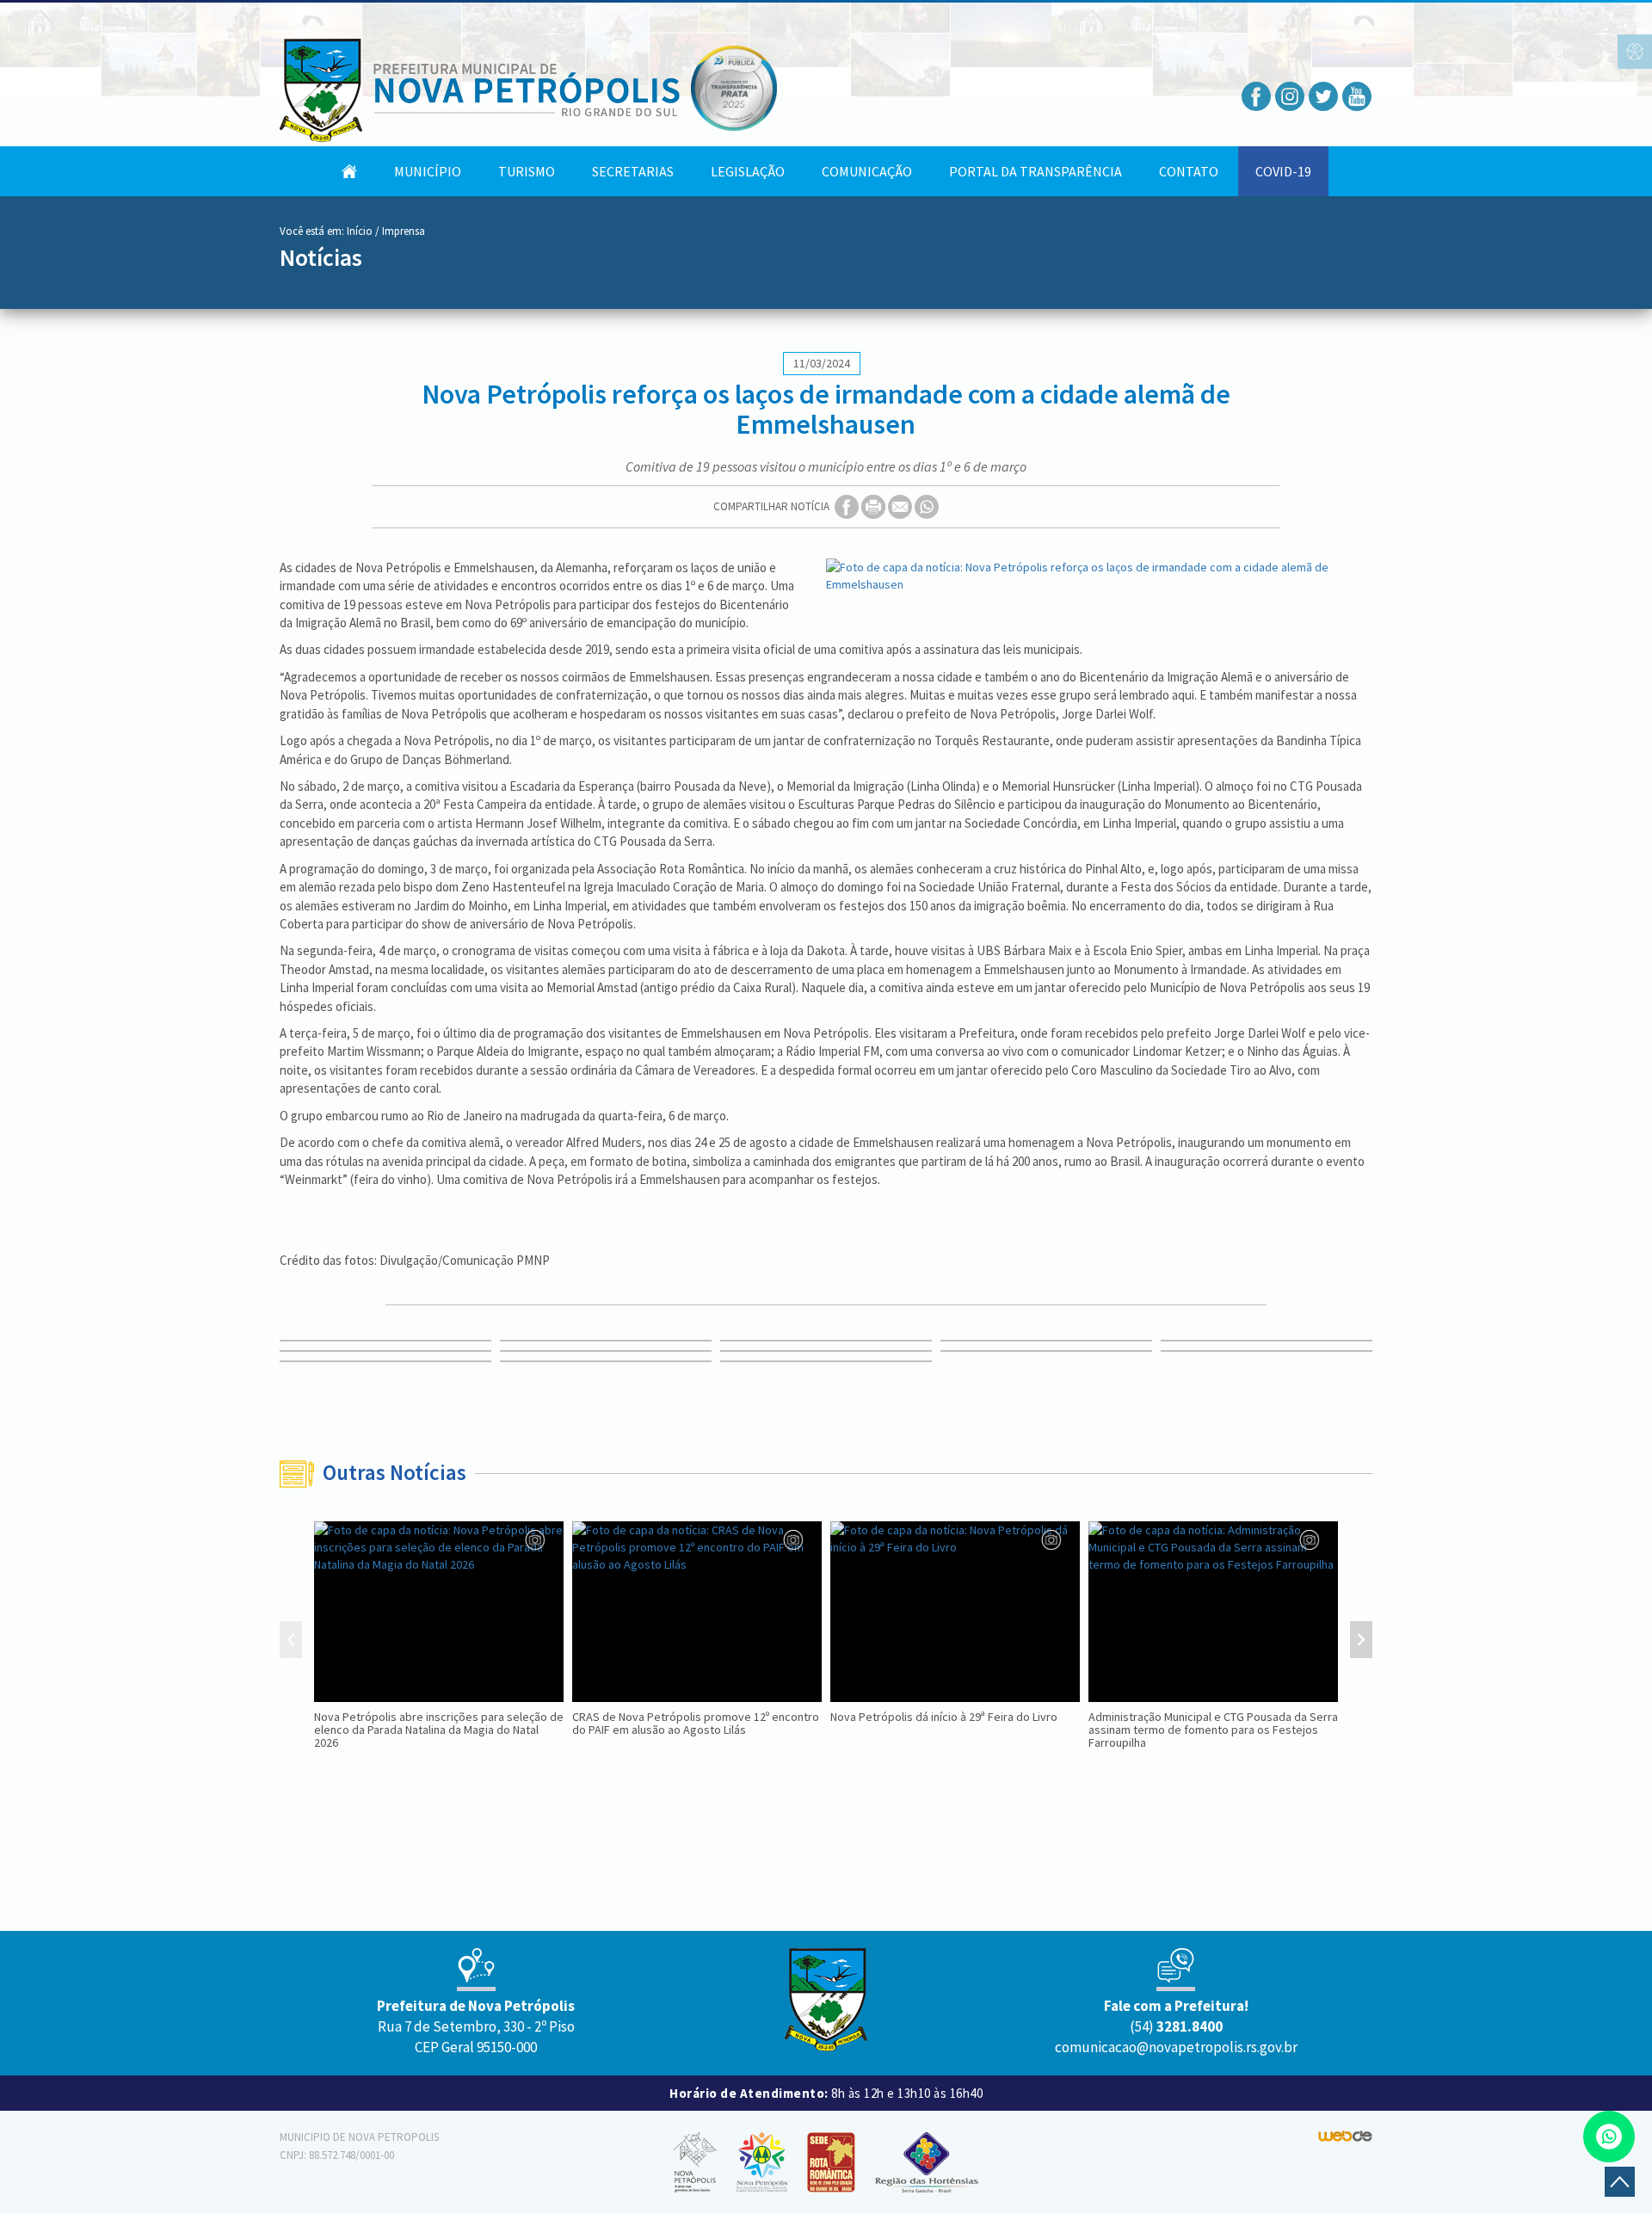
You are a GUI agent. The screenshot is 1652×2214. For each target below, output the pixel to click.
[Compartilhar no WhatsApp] (927, 506)
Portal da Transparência (1036, 171)
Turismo (527, 171)
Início (360, 231)
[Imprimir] (875, 506)
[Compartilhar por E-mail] (901, 506)
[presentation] (291, 1642)
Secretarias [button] (633, 171)
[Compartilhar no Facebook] (848, 506)
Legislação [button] (748, 171)
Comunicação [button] (867, 171)
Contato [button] (1189, 171)
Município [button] (428, 171)
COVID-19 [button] (1283, 171)
